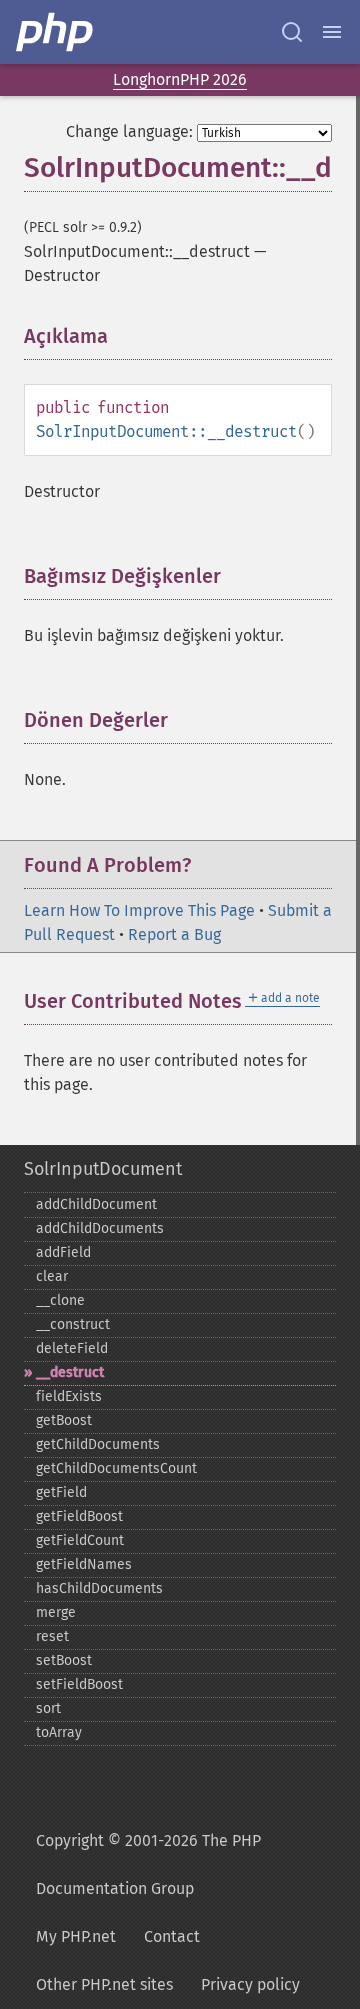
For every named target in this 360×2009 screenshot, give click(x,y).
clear (52, 1276)
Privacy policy (250, 1984)
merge (56, 1612)
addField (63, 1252)
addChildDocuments (100, 1228)
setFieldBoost (79, 1684)
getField (61, 1492)
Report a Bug (174, 934)
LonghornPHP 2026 (180, 79)
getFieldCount (80, 1540)
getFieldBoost (79, 1516)
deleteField (72, 1348)
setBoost (64, 1660)
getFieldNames (84, 1564)
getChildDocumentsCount (116, 1468)
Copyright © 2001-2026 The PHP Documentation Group (148, 1864)
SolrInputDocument (103, 1169)
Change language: (129, 131)
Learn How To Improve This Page (139, 910)
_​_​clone (60, 1300)
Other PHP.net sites (104, 1984)
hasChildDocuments (99, 1588)
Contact (172, 1936)
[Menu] (332, 32)
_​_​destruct (70, 1372)
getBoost (64, 1420)
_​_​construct (73, 1324)
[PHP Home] (56, 32)
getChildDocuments (98, 1444)
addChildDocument (96, 1204)
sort (48, 1708)
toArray (59, 1732)
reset (52, 1636)
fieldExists (69, 1396)
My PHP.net (76, 1936)
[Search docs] (292, 32)
